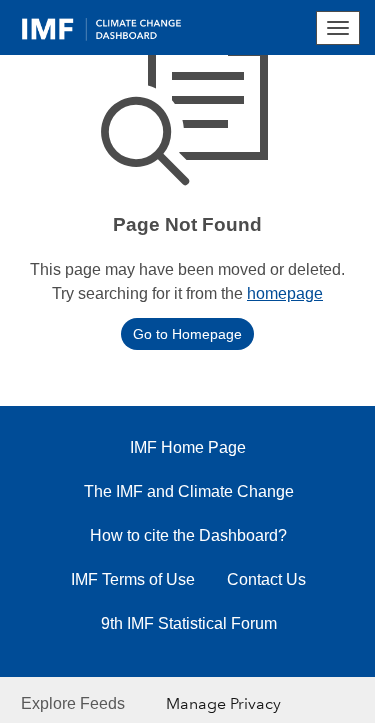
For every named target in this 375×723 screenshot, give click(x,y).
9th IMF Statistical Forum (189, 623)
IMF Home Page (188, 447)
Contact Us (266, 579)
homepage (285, 293)
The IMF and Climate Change (189, 491)
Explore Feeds (73, 703)
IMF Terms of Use (133, 579)
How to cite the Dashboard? (188, 535)
